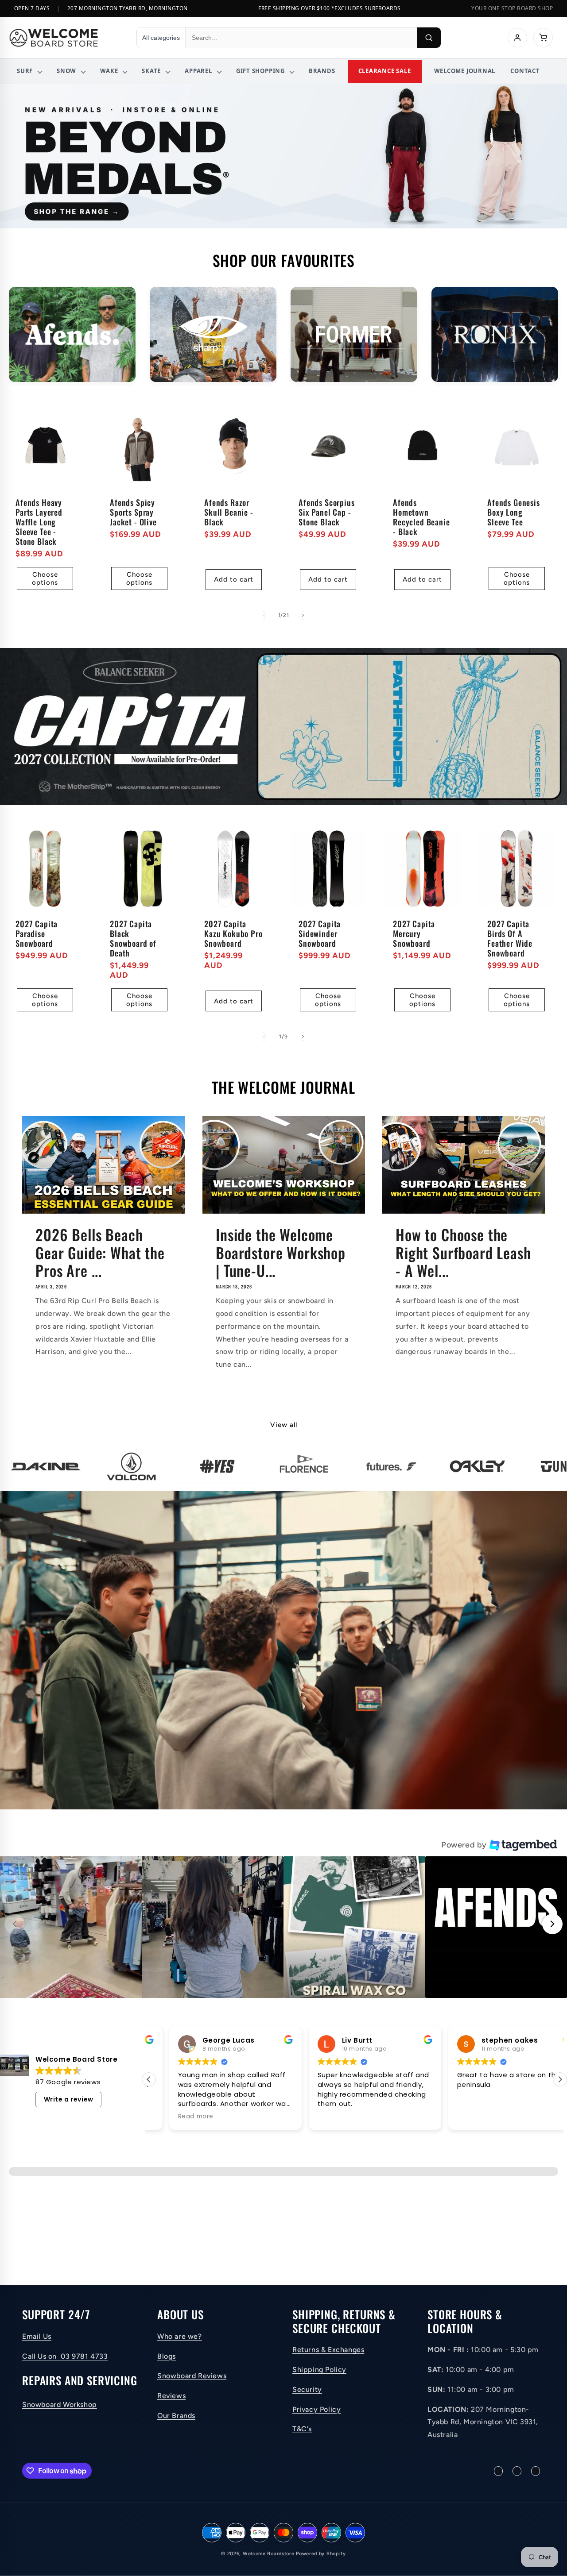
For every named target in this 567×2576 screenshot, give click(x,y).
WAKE (109, 71)
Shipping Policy (319, 2370)
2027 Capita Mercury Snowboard (414, 933)
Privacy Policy (317, 2409)
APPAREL (198, 71)
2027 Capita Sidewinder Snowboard (320, 933)
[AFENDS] (72, 334)
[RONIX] (495, 334)
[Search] (429, 38)
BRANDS (322, 71)
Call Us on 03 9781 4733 (65, 2356)
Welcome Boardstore (269, 2554)
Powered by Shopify (321, 2554)
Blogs (167, 2356)
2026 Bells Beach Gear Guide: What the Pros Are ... (100, 1253)
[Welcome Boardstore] (65, 38)
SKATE (151, 71)
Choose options (45, 578)
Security (307, 2389)
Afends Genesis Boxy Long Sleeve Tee (514, 512)
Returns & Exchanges (328, 2350)
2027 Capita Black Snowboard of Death (133, 938)
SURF (25, 71)
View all (284, 1425)
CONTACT (525, 71)
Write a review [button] (69, 2099)
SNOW (66, 71)
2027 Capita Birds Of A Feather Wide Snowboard (510, 938)
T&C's (302, 2429)
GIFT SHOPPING (260, 71)
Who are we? (180, 2336)
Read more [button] (454, 2117)
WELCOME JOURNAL (465, 71)
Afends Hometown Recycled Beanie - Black (421, 517)
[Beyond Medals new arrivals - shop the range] (283, 156)
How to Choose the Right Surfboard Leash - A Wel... (463, 1253)
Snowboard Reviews (192, 2376)
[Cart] (543, 38)
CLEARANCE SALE (385, 71)
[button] (71, 1927)
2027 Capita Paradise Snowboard (37, 933)
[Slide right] (303, 615)
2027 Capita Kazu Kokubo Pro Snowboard (233, 933)
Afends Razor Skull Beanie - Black (229, 512)
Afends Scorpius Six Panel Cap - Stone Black (327, 512)
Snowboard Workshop (60, 2405)
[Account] (517, 38)
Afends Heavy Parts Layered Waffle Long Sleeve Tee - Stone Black (39, 522)
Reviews (171, 2396)
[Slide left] (264, 615)
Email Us (37, 2336)
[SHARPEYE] (213, 334)
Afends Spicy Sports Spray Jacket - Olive (133, 512)
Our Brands (176, 2416)
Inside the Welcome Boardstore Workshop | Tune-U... (281, 1253)
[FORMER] (354, 334)
